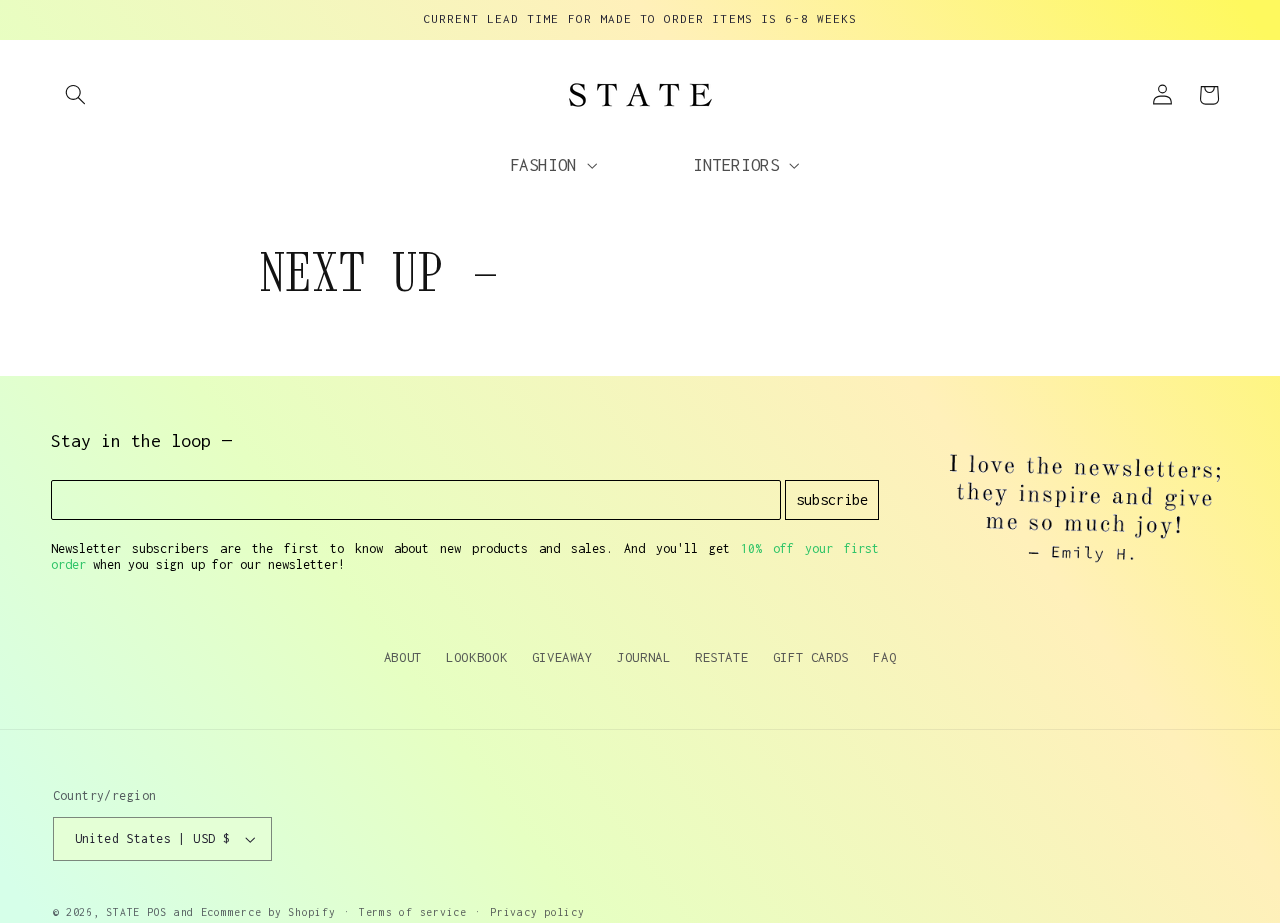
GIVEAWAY (562, 657)
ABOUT (403, 657)
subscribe (832, 499)
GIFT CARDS (811, 657)
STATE (123, 912)
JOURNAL (643, 657)
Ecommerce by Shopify (268, 912)
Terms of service (413, 912)
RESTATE (721, 657)
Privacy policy (537, 912)
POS (157, 912)
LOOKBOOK (476, 657)
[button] (76, 95)
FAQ (884, 657)
